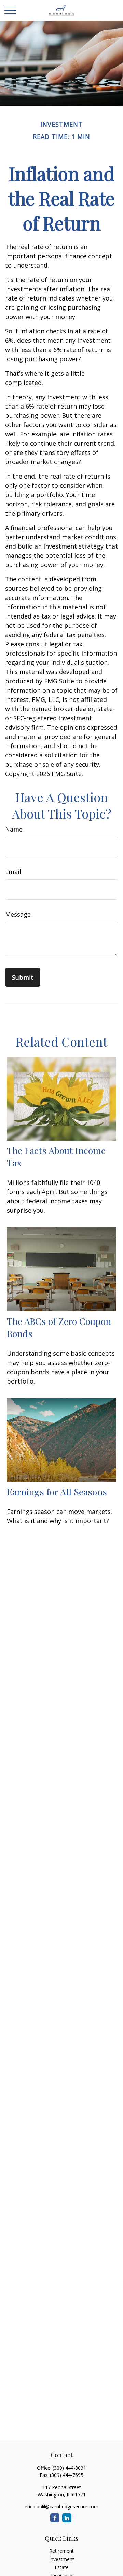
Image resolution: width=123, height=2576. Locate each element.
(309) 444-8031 (69, 2468)
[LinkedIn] (67, 2518)
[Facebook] (55, 2518)
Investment (62, 2559)
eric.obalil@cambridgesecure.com (61, 2507)
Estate (62, 2567)
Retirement (61, 2551)
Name (14, 829)
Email (13, 872)
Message (18, 914)
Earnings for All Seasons (57, 1492)
